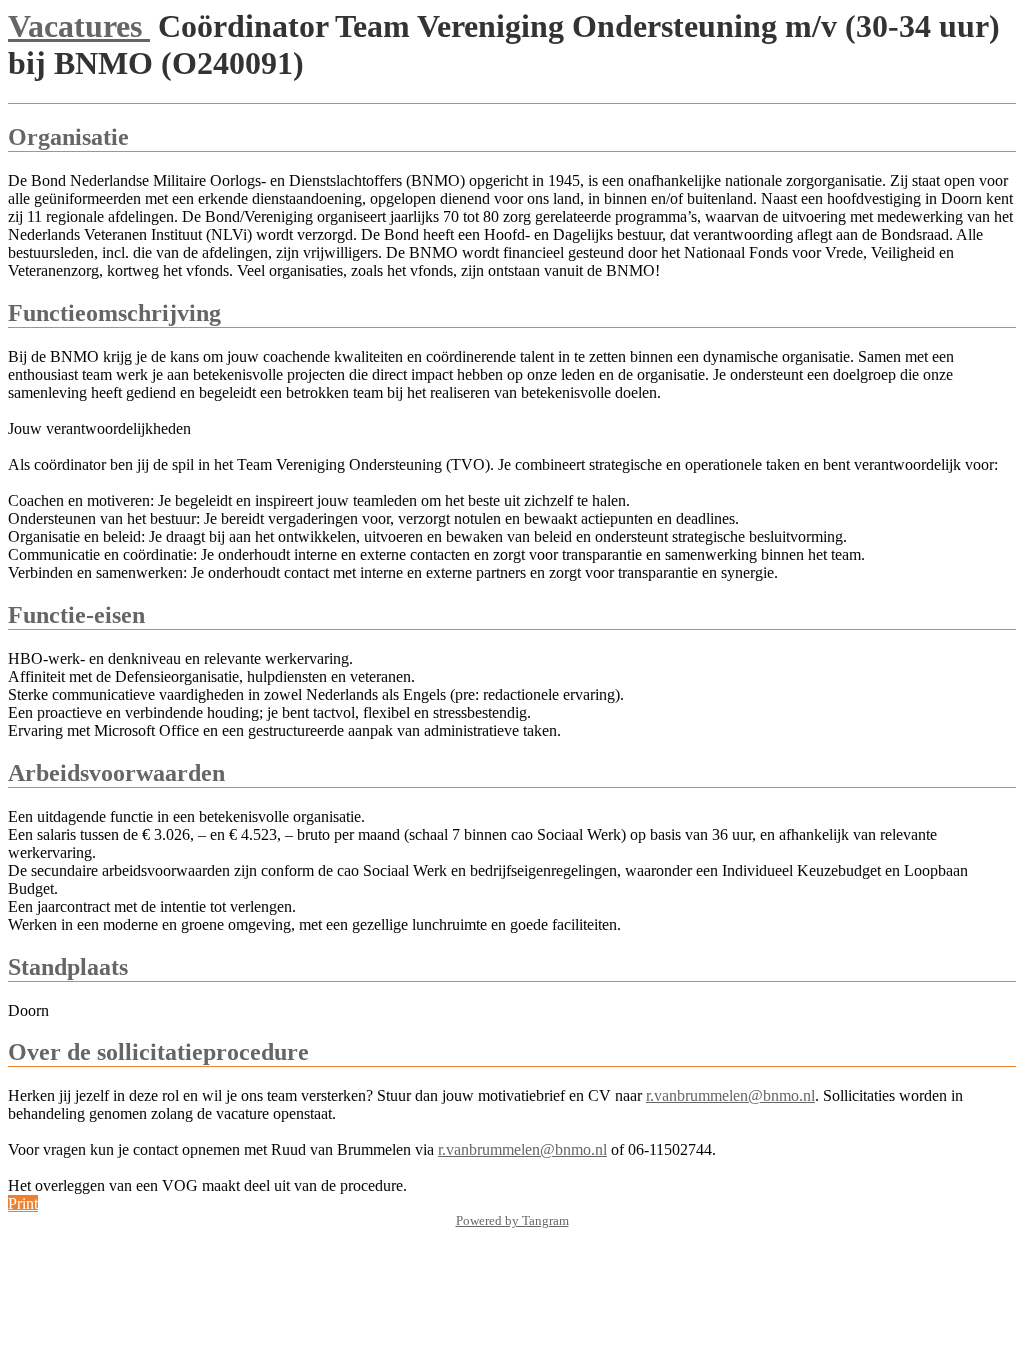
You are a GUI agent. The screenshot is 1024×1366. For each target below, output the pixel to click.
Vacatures (79, 26)
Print (23, 1203)
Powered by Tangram (512, 1220)
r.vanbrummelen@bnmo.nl (730, 1095)
